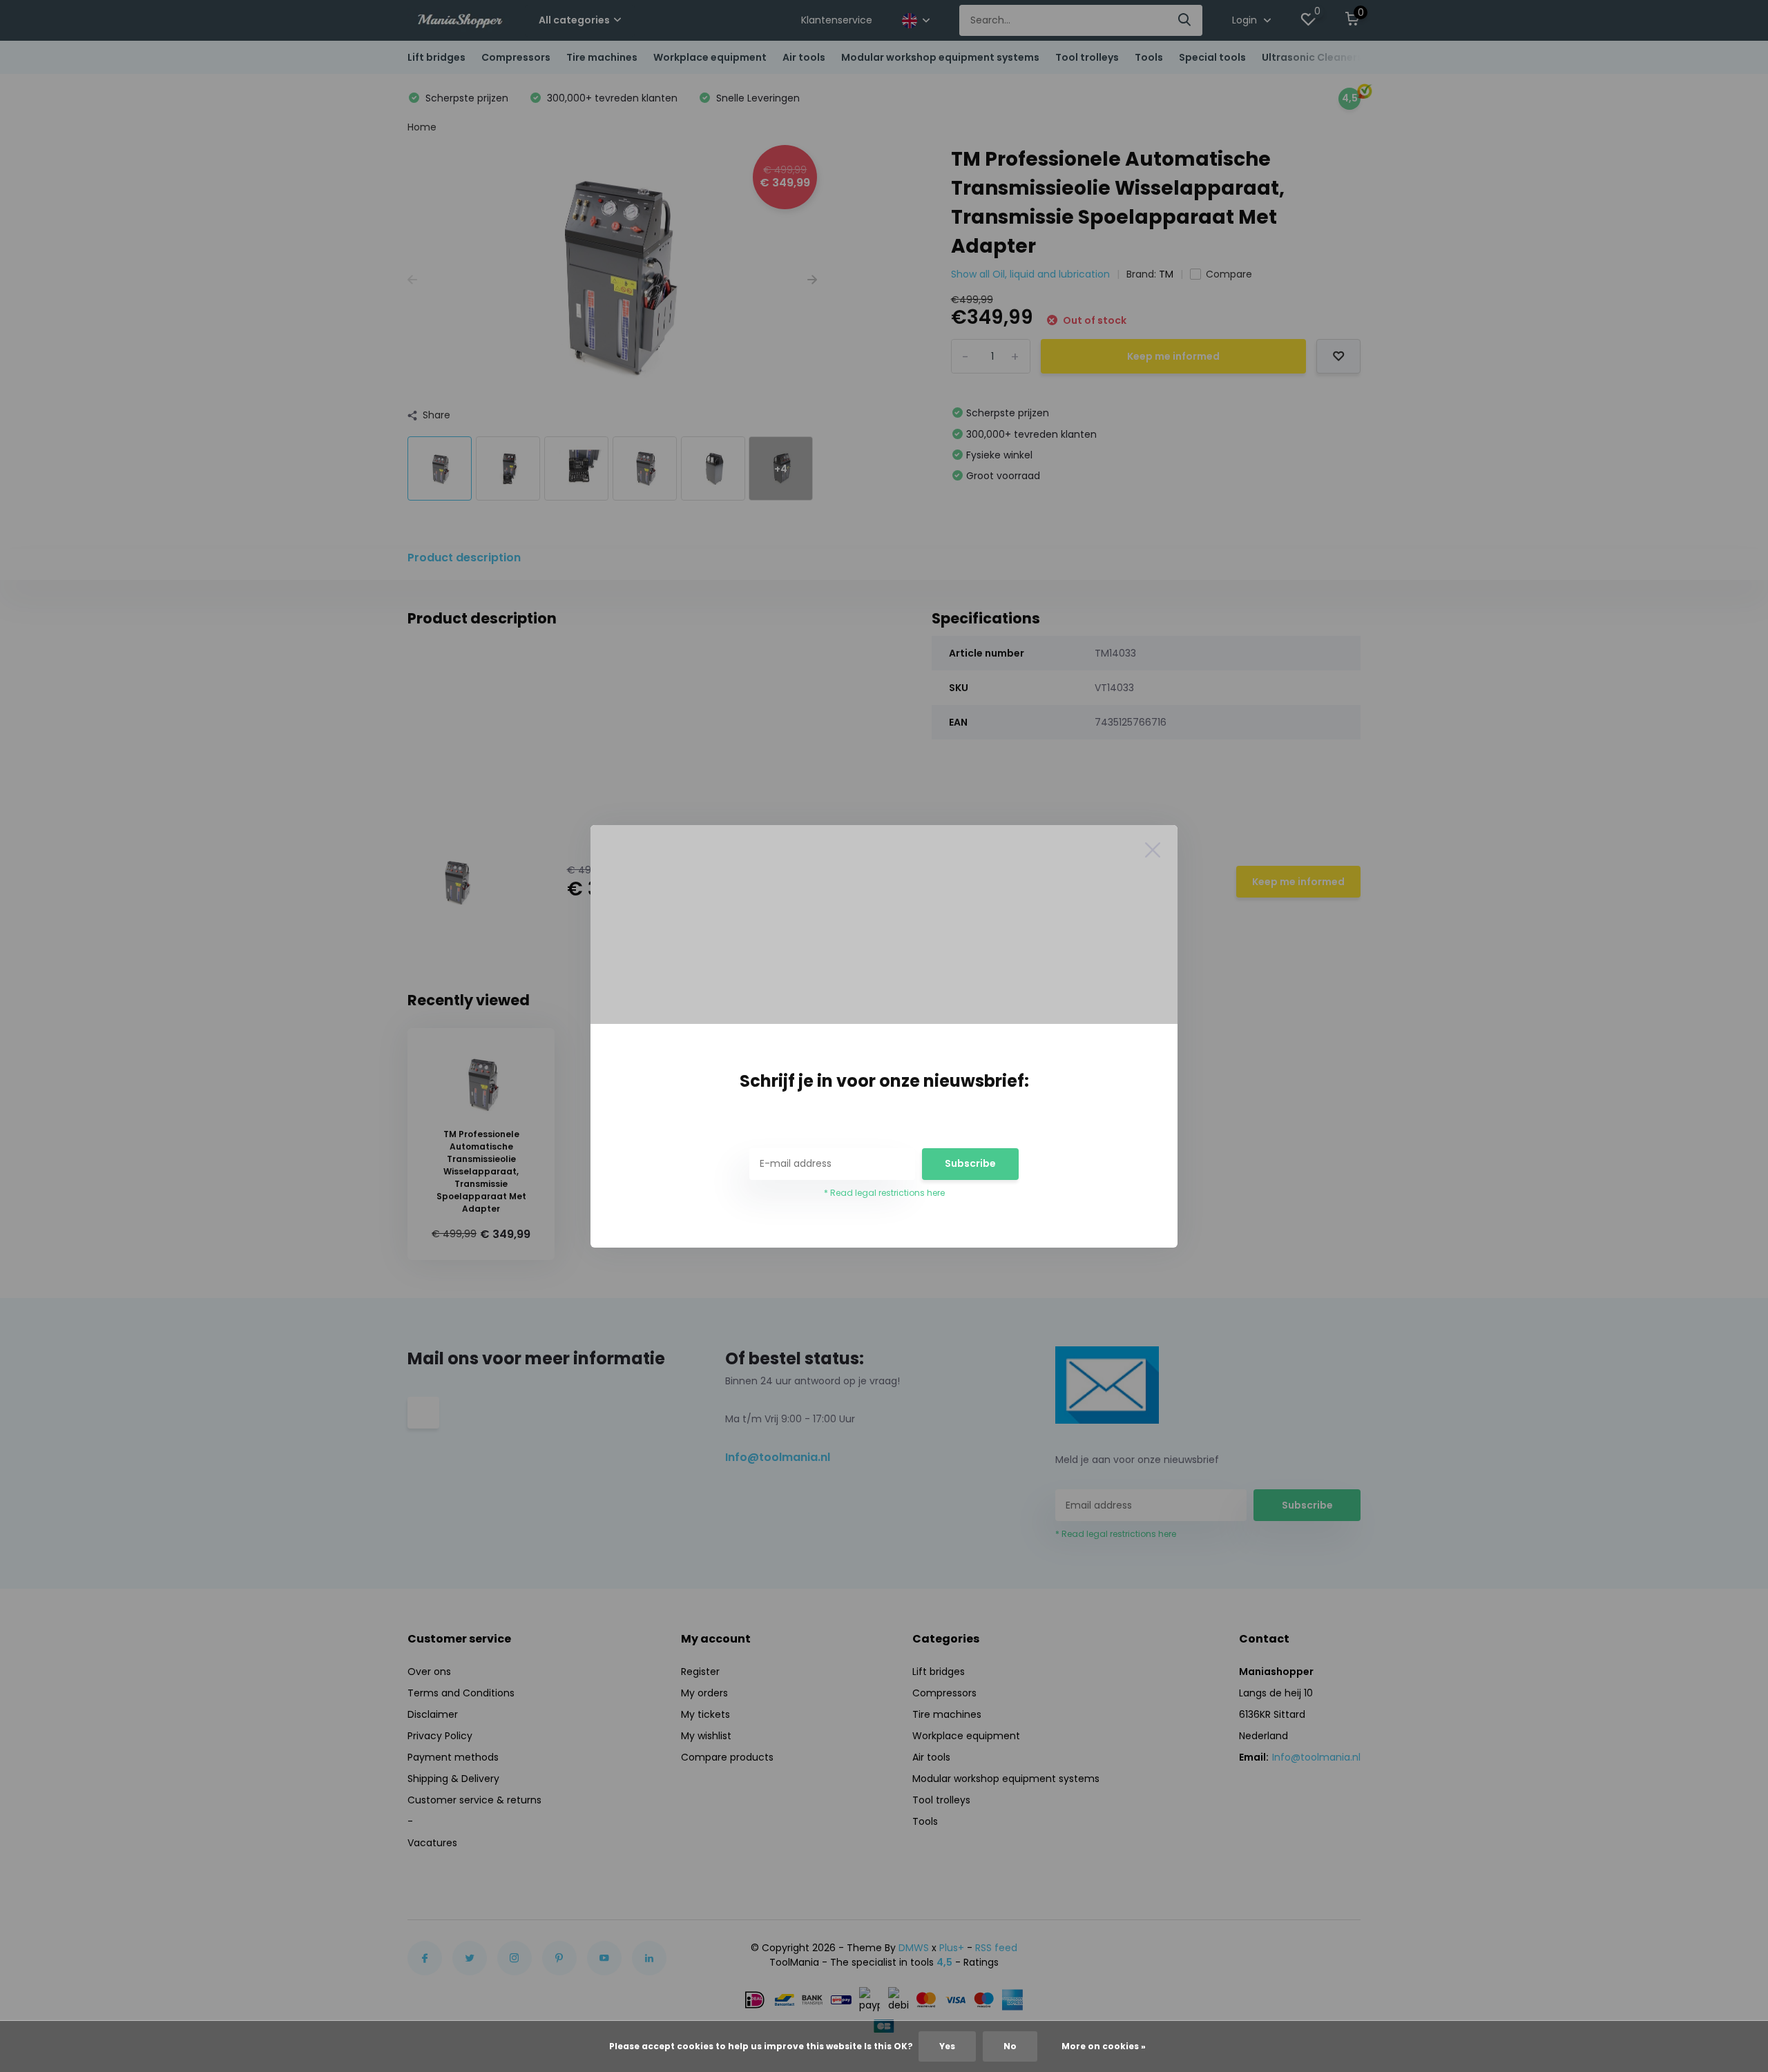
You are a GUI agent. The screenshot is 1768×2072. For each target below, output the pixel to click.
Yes (947, 2046)
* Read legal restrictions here (884, 1193)
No (1010, 2046)
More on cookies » (1104, 2046)
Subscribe (970, 1163)
